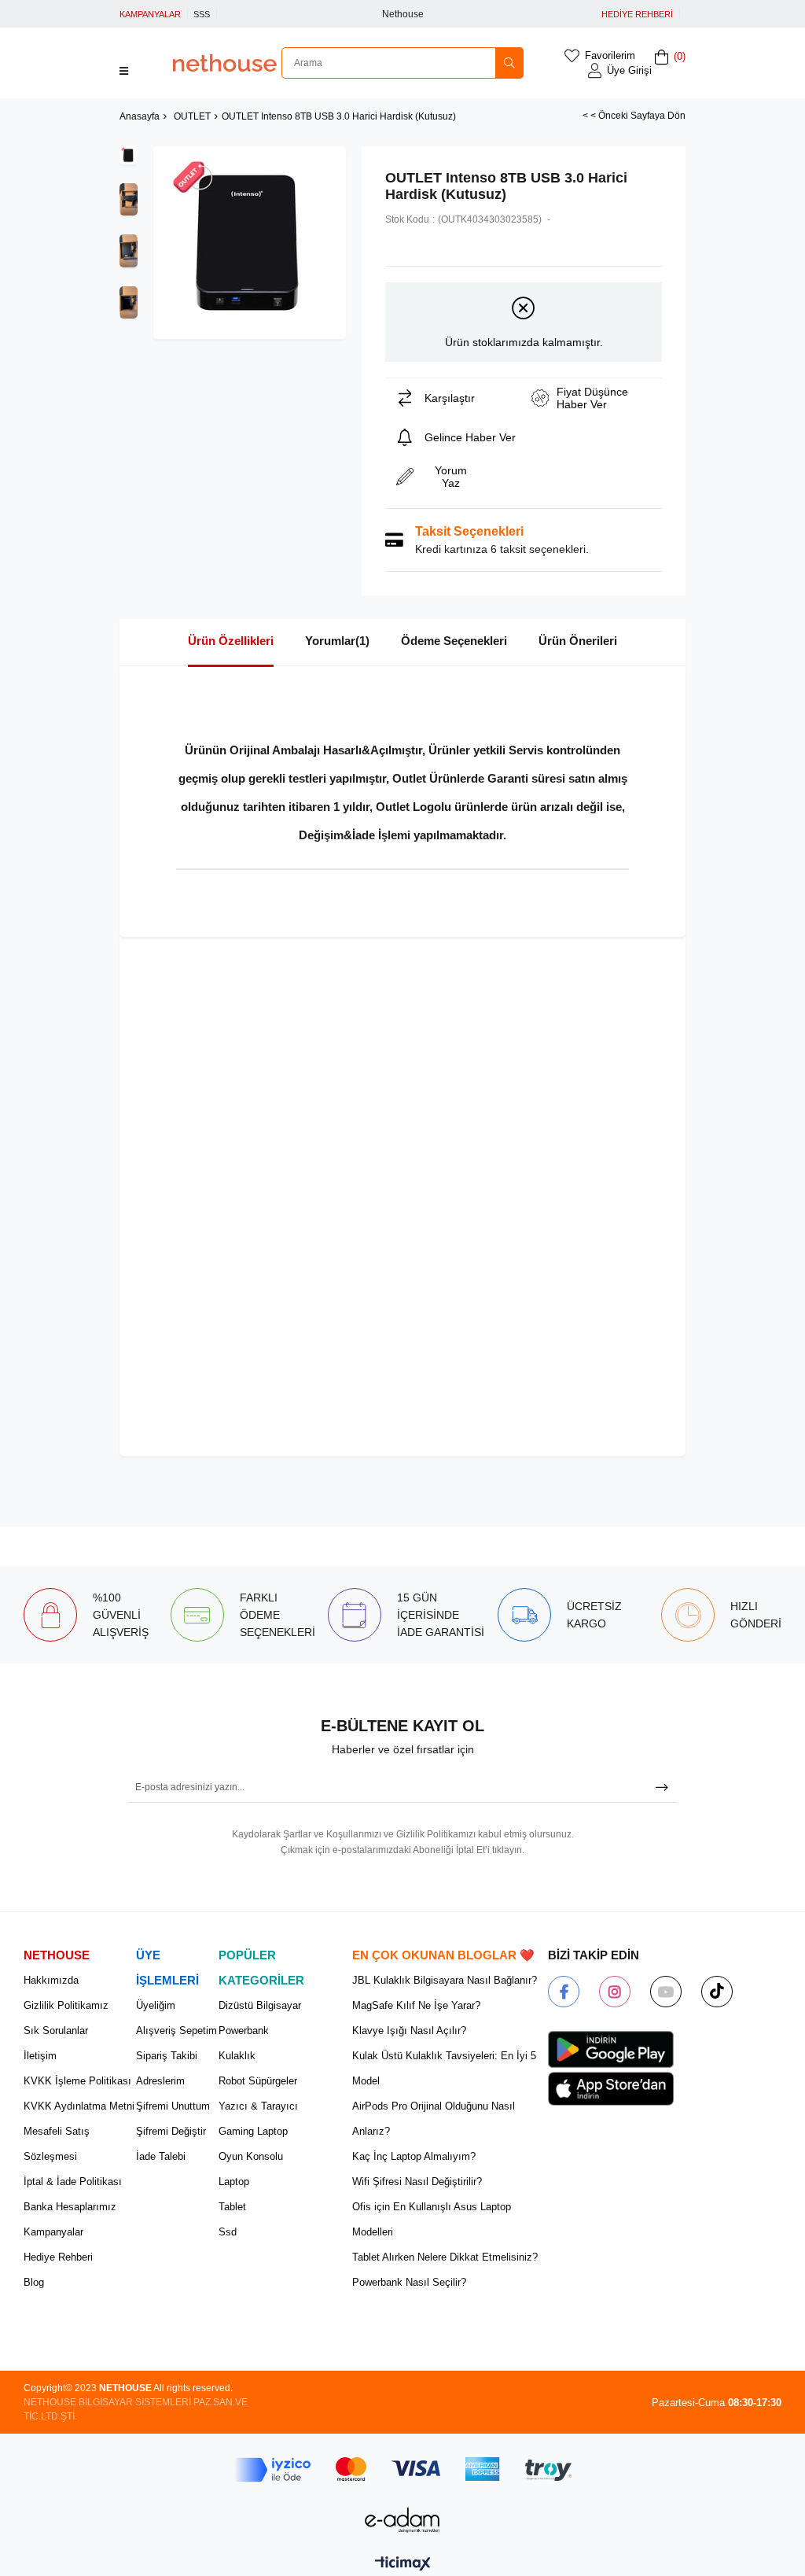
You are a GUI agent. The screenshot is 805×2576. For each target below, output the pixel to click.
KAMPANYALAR (150, 14)
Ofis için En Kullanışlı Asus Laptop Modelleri (432, 2219)
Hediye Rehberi (58, 2257)
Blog (34, 2282)
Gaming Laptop (253, 2131)
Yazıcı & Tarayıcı (258, 2106)
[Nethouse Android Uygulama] (611, 2050)
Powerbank (244, 2031)
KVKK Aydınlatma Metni (79, 2106)
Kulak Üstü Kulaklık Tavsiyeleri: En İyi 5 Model (444, 2068)
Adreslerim (160, 2081)
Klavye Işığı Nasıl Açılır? (409, 2031)
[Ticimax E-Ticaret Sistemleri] (403, 2565)
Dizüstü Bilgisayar (260, 2005)
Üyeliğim (156, 2005)
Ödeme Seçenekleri (454, 641)
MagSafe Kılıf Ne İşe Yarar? (416, 2005)
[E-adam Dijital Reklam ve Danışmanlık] (402, 2520)
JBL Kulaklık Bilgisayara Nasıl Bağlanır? (445, 1980)
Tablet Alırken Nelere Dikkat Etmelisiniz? (445, 2257)
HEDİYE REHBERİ (637, 14)
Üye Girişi (629, 70)
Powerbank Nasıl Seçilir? (409, 2282)
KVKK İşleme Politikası (77, 2081)
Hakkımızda (51, 1980)
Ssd (228, 2232)
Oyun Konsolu (251, 2156)
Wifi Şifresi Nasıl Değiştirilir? (417, 2182)
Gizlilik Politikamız (66, 2005)
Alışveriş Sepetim (176, 2031)
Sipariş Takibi (167, 2056)
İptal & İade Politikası (73, 2182)
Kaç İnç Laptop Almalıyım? (414, 2156)
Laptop (234, 2182)
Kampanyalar (53, 2232)
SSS (202, 14)
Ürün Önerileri (578, 641)
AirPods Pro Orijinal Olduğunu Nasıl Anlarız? (434, 2119)
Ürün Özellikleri (231, 641)
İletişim (40, 2056)
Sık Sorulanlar (56, 2031)
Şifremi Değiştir (171, 2131)
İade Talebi (161, 2156)
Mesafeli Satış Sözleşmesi (57, 2144)
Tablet (232, 2207)
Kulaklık (237, 2056)
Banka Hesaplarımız (70, 2207)
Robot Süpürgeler (258, 2081)
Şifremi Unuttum (173, 2106)
